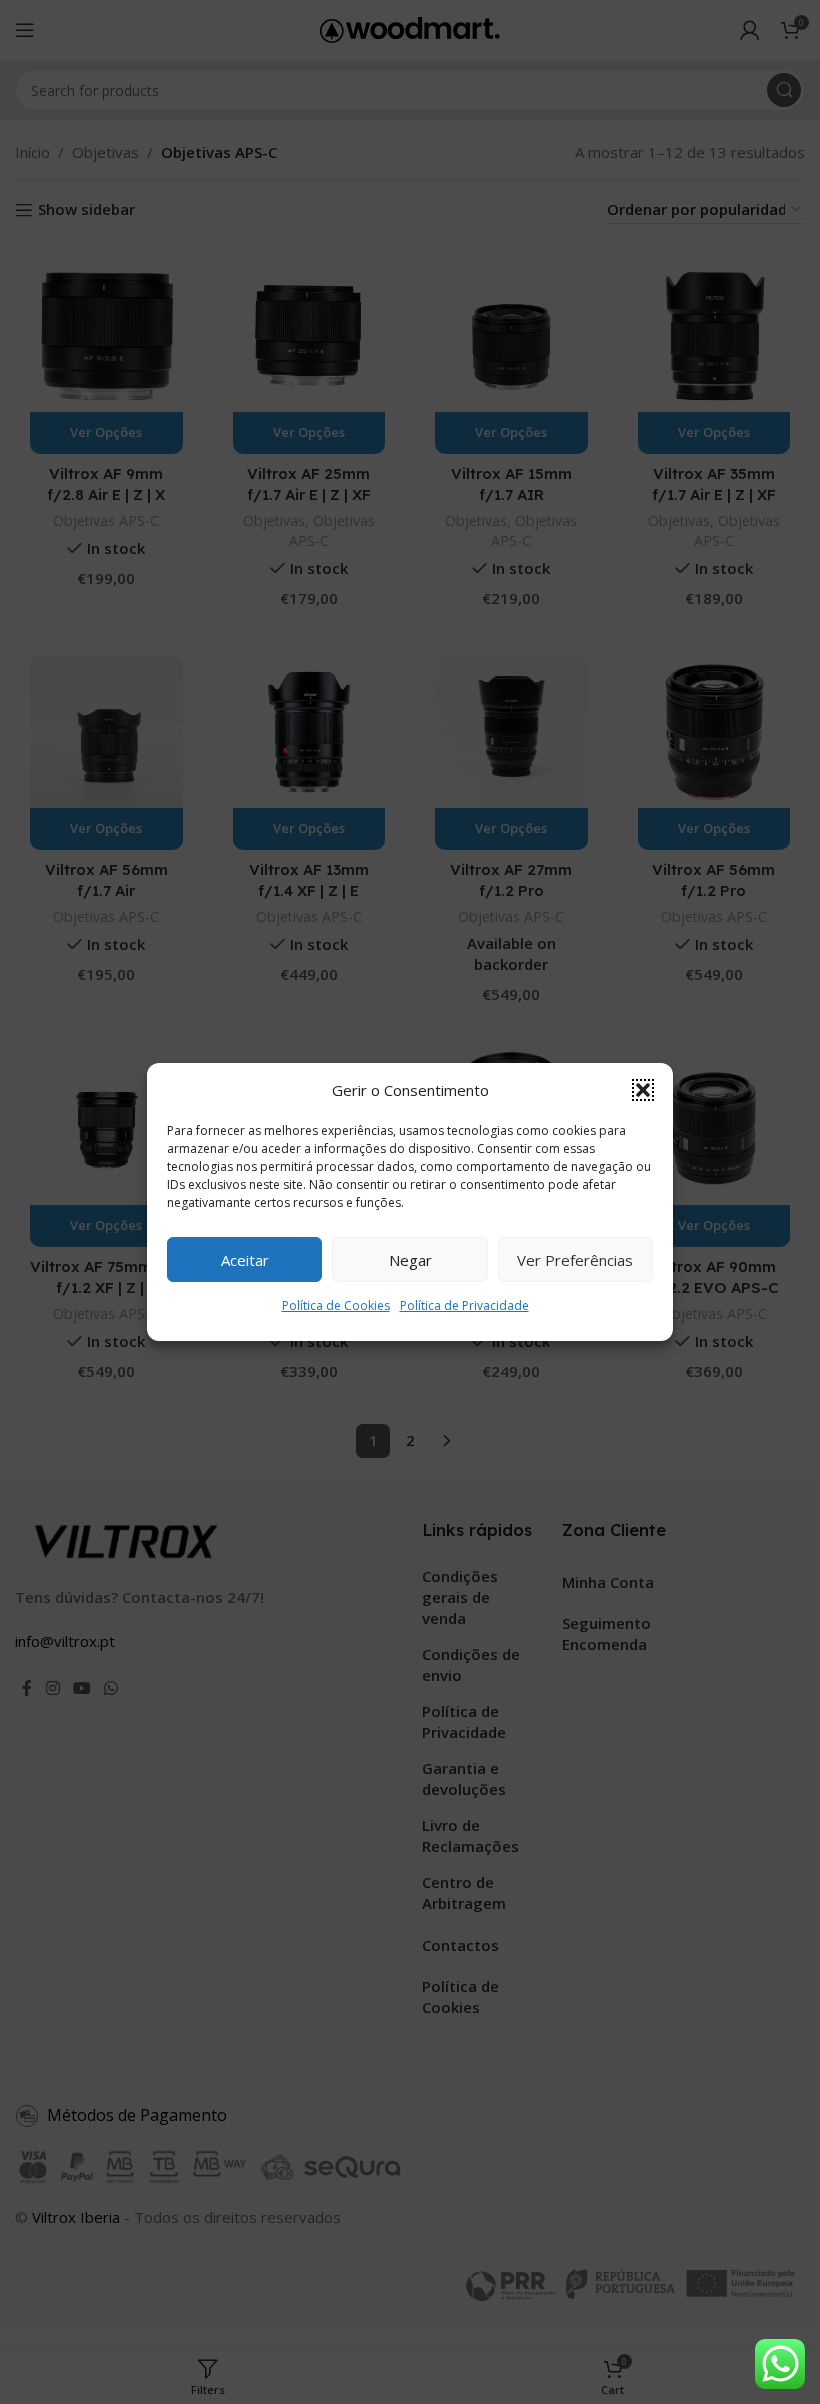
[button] (643, 1090)
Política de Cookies (336, 1305)
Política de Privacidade (464, 1305)
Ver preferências (575, 1260)
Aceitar (245, 1260)
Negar (410, 1260)
